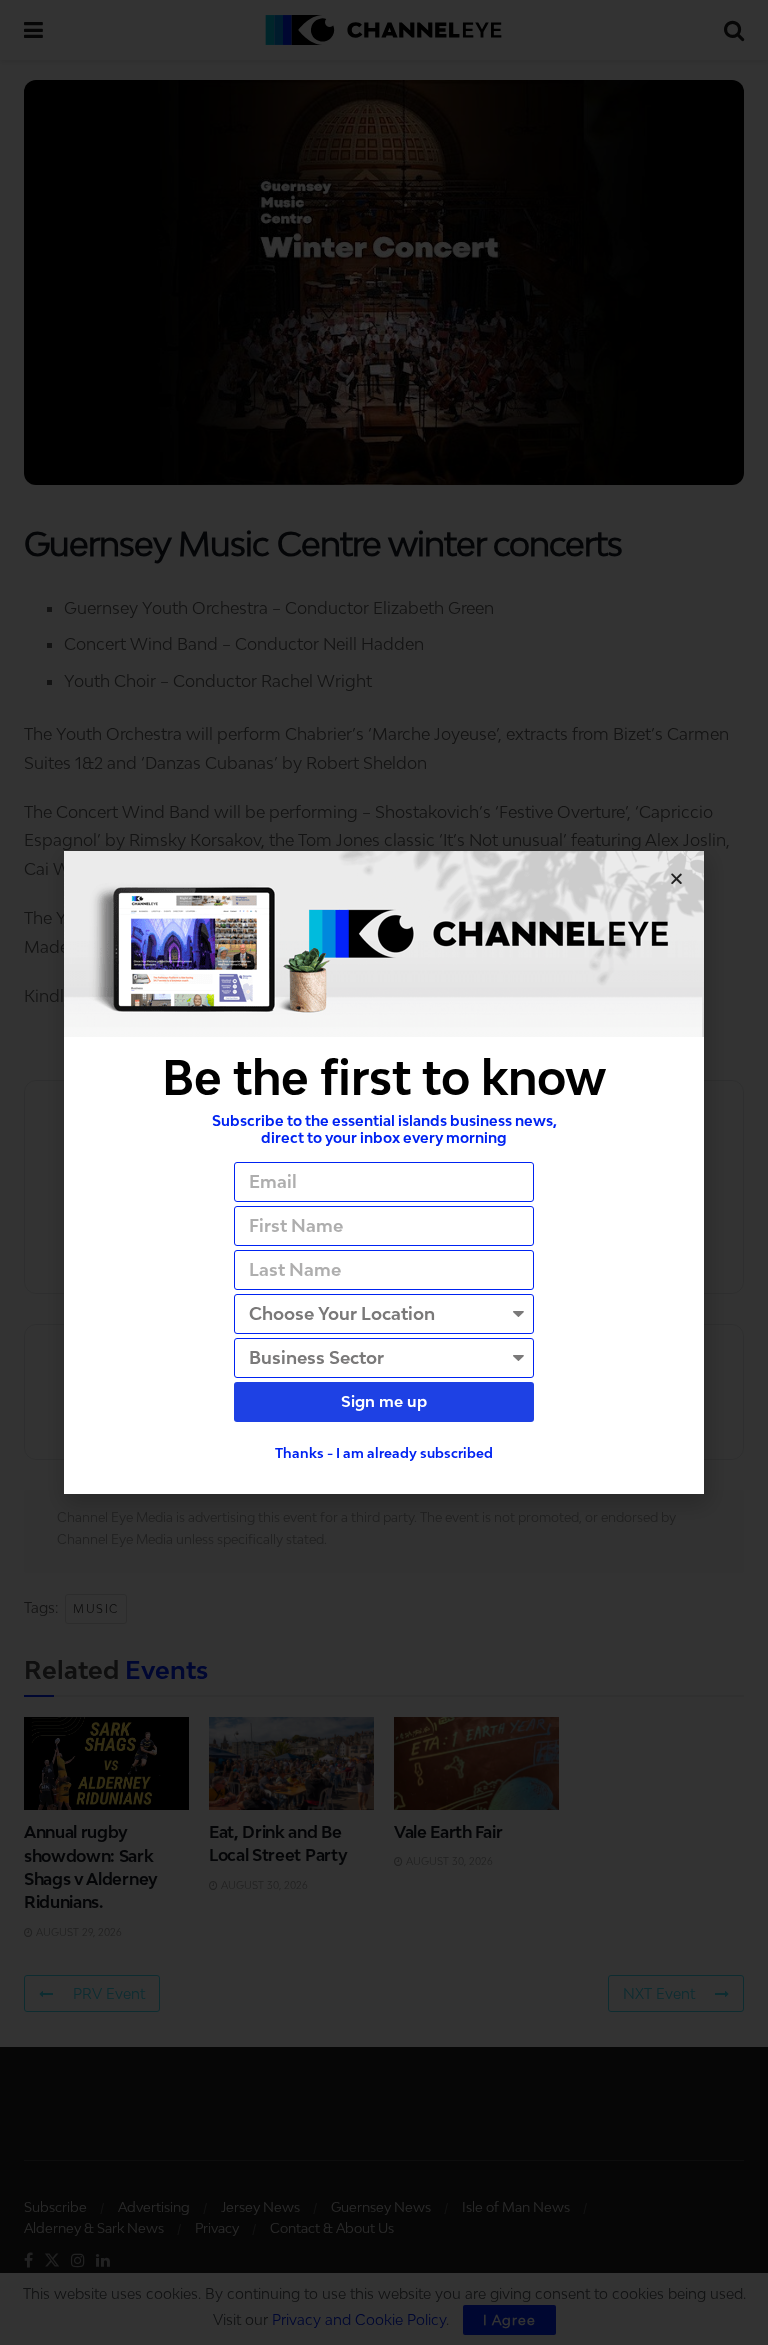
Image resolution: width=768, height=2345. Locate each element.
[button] (676, 878)
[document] (384, 1172)
